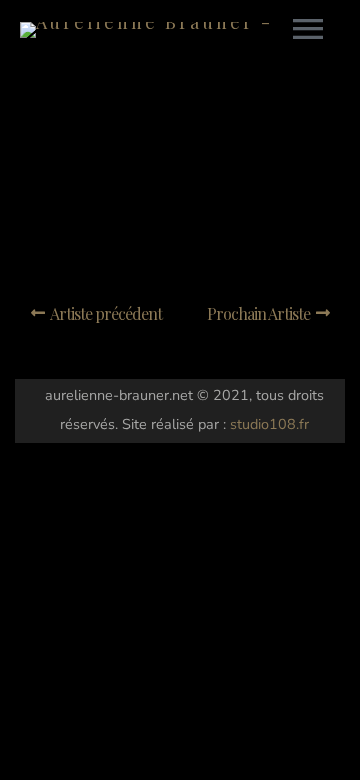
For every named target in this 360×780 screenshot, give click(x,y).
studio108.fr (269, 424)
